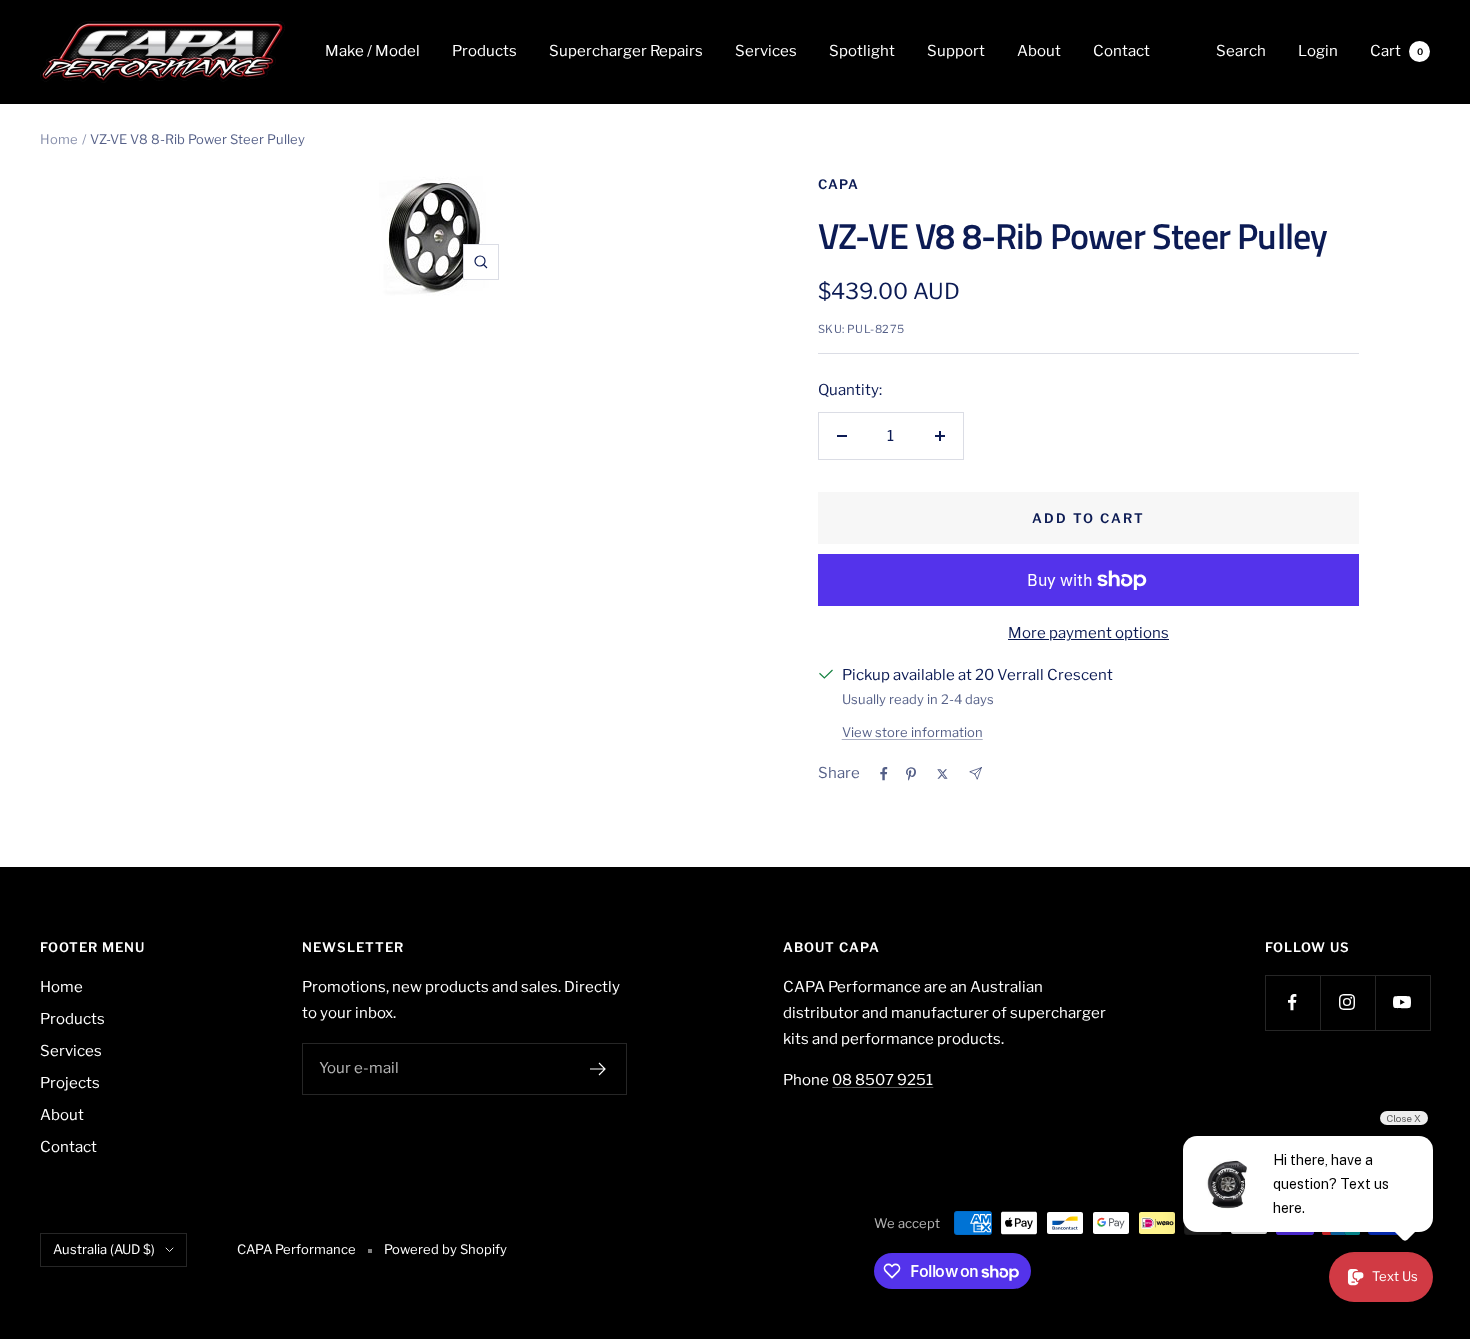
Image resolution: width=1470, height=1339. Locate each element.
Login (1318, 51)
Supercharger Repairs (626, 51)
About (1039, 51)
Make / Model (372, 51)
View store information (912, 732)
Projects (70, 1083)
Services (766, 51)
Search (1241, 51)
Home (59, 139)
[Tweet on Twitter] (942, 774)
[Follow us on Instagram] (1347, 1002)
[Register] (598, 1069)
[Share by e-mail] (975, 773)
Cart (1396, 51)
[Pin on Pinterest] (911, 774)
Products (484, 51)
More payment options (1088, 633)
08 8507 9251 (882, 1080)
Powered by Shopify (445, 1249)
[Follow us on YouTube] (1402, 1002)
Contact (1121, 51)
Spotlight (862, 51)
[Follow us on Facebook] (1292, 1002)
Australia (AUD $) (104, 1249)
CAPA (838, 184)
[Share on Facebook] (884, 774)
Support (956, 51)
